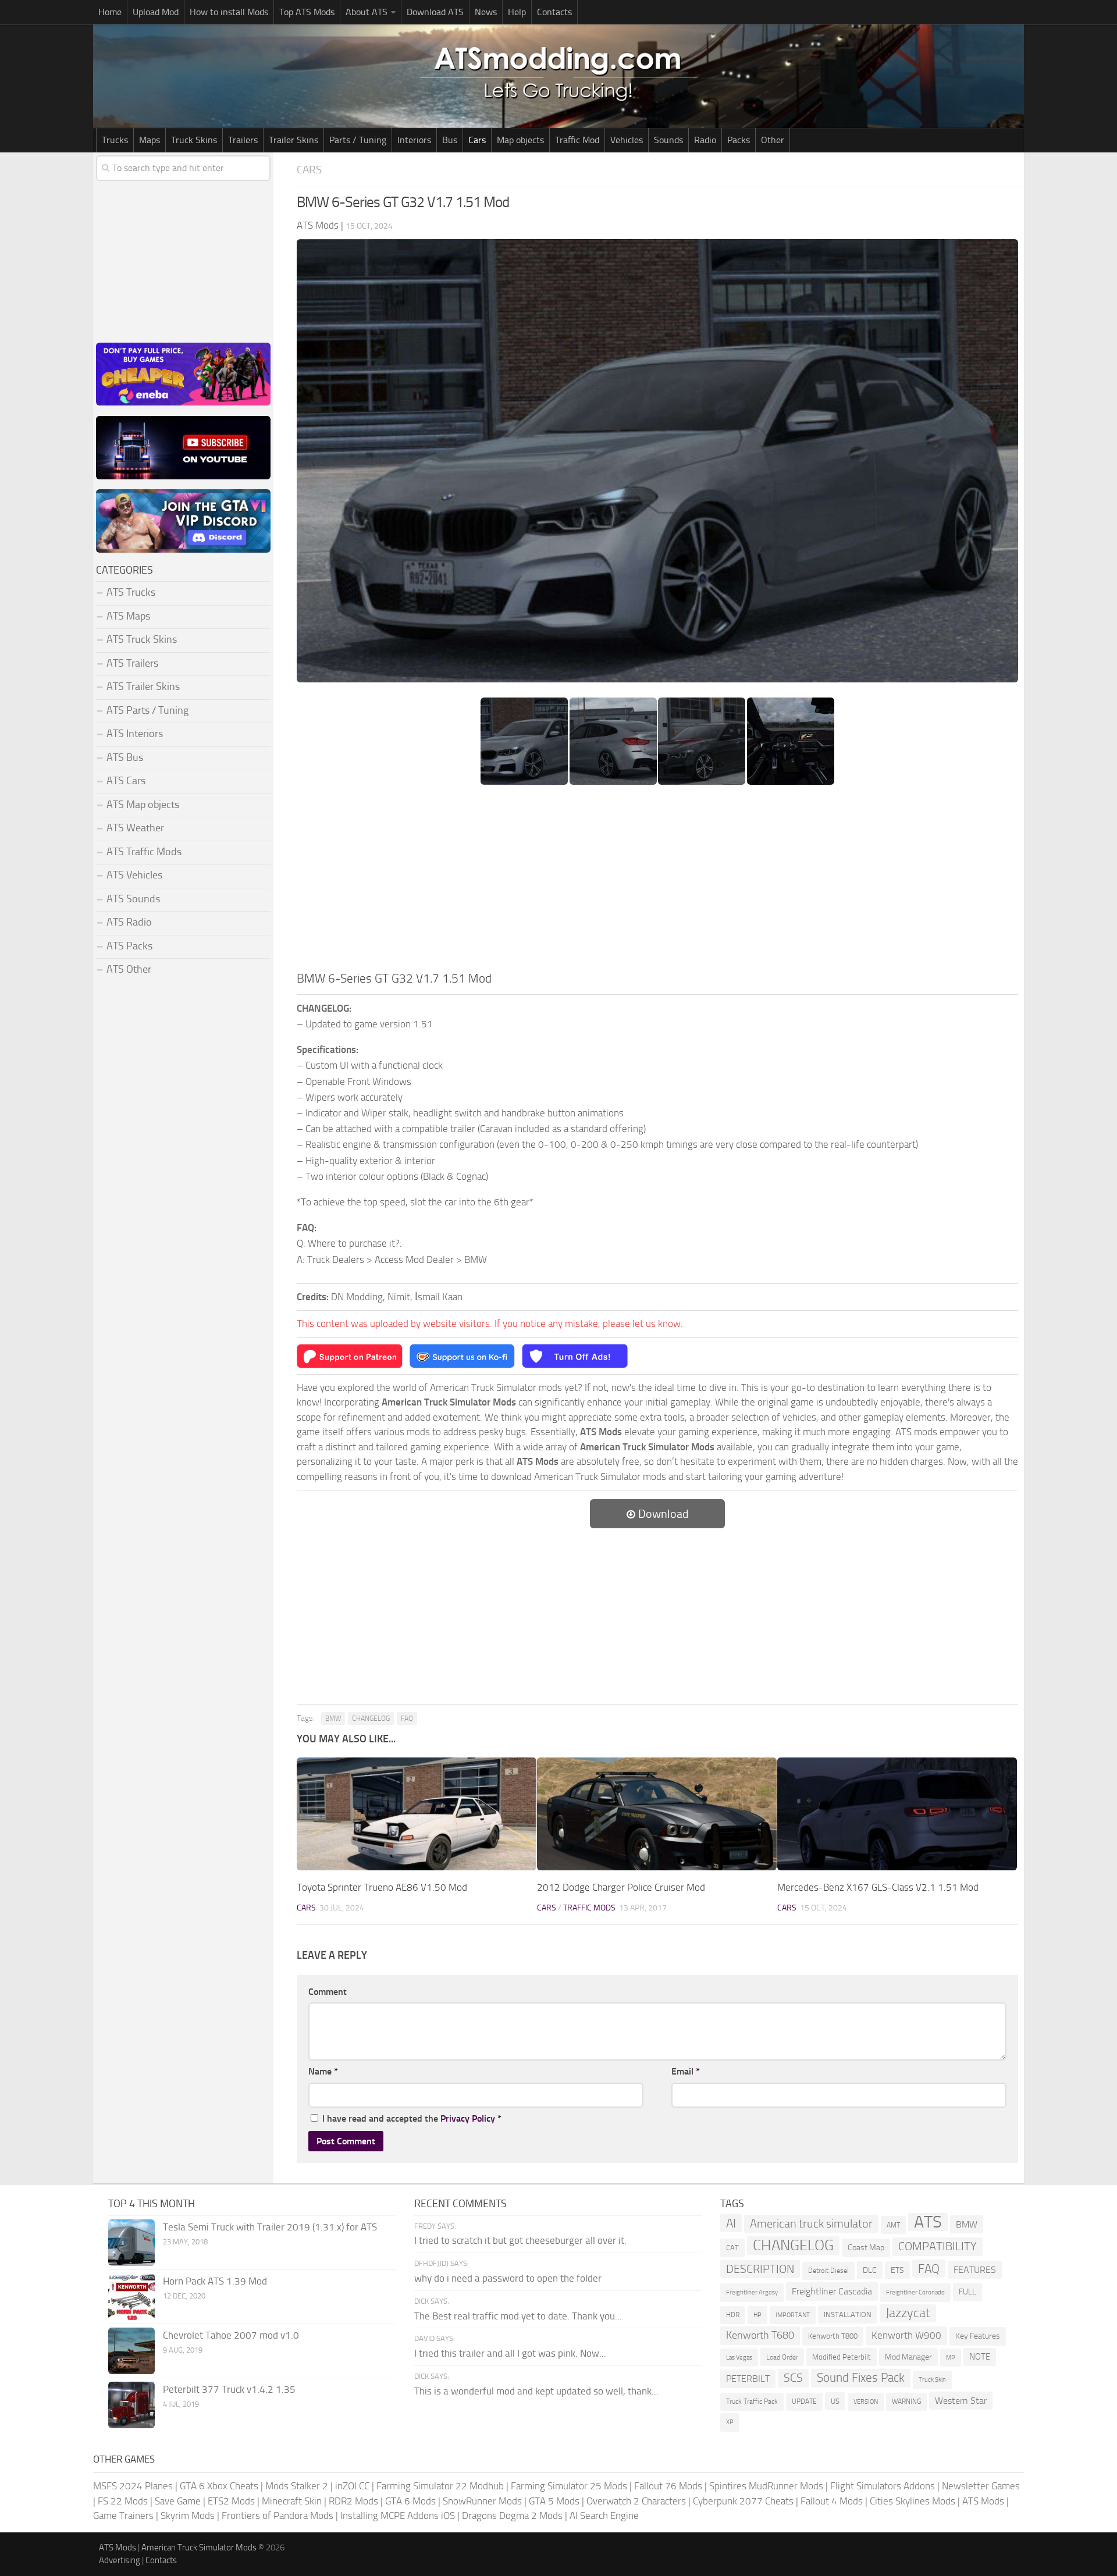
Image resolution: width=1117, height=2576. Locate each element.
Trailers (243, 140)
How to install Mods (229, 12)
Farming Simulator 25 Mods (569, 2486)
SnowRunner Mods (482, 2501)
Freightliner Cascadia (832, 2291)
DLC (870, 2270)
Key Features (978, 2336)
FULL (967, 2292)
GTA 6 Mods (410, 2501)
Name (323, 2071)
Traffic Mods (589, 1908)
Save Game (178, 2501)
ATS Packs (129, 946)
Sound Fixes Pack (861, 2378)
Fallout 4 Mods (832, 2501)
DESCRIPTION (760, 2269)
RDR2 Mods (353, 2501)
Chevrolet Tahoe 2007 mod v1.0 (231, 2335)
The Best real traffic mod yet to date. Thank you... (518, 2316)
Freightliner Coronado (915, 2292)
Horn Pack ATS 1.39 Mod (215, 2281)
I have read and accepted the (412, 2118)
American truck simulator (811, 2224)
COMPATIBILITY (938, 2246)
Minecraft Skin (292, 2501)
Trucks (115, 140)
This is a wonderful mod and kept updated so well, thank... (536, 2391)
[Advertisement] (657, 882)
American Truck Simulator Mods (199, 2547)
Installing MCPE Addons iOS (398, 2515)
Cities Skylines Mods (913, 2501)
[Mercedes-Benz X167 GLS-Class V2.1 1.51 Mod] (897, 1814)
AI (731, 2223)
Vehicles (627, 140)
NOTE (980, 2357)
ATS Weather (135, 828)
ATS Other (129, 969)
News (486, 12)
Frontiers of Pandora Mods (278, 2515)
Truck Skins (194, 140)
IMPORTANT (793, 2315)
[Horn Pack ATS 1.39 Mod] (131, 2297)
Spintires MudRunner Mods (766, 2486)
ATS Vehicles (134, 875)
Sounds (668, 140)
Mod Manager (908, 2357)
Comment (328, 1992)
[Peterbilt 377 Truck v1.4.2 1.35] (131, 2405)
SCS (793, 2378)
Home (110, 12)
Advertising (120, 2560)
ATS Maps (128, 616)
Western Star (961, 2401)
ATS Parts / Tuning (147, 710)
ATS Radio (129, 922)
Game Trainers (123, 2515)
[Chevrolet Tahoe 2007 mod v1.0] (131, 2351)
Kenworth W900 (906, 2335)
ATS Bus (125, 757)
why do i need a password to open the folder (508, 2278)
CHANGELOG (371, 1718)
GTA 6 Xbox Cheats (219, 2486)
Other (773, 140)
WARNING (906, 2401)
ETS (897, 2270)
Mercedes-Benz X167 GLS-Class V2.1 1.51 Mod (878, 1887)
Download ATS (435, 12)
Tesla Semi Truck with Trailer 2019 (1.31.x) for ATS (270, 2227)
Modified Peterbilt (842, 2357)
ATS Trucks (131, 592)
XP (730, 2422)
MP (951, 2358)
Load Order (782, 2357)
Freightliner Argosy (752, 2292)
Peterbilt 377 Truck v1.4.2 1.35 (229, 2389)
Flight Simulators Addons (883, 2486)
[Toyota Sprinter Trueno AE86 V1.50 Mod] (417, 1814)
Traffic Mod (577, 140)
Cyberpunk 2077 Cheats (743, 2501)
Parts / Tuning (358, 140)
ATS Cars (126, 781)
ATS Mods (983, 2501)
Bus (450, 140)
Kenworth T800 (833, 2336)
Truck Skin (932, 2380)
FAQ (407, 1718)
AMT (893, 2225)
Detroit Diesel (828, 2271)
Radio (705, 140)
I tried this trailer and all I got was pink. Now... (510, 2353)
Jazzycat (908, 2313)
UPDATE (804, 2401)
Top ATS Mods (307, 12)
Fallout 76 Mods (668, 2486)
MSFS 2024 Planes (133, 2486)
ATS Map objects (143, 805)
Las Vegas (739, 2358)
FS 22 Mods (123, 2501)
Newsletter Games (981, 2486)
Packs (739, 140)
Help (517, 12)
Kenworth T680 (760, 2335)
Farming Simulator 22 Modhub (440, 2486)
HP (757, 2315)
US (835, 2401)
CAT (732, 2248)
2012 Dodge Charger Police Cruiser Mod (621, 1887)
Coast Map (866, 2248)
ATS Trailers (132, 663)
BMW (333, 1718)
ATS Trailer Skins (143, 686)
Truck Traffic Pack (752, 2401)
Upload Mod (156, 12)
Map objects (520, 140)
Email (686, 2071)
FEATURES (975, 2270)
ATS (928, 2222)
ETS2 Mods (231, 2501)
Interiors (414, 140)
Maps (150, 140)
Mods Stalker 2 (297, 2486)
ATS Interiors (135, 734)
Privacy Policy (468, 2118)
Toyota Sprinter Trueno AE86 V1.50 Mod (382, 1887)
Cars (477, 140)
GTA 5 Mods (554, 2501)
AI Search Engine (604, 2515)
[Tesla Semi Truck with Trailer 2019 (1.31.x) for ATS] (131, 2243)
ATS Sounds (133, 899)
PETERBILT (748, 2378)
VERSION (866, 2401)
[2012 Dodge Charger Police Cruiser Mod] (657, 1814)
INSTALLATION (848, 2315)
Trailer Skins (294, 140)
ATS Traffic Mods (144, 852)
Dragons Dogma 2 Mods (512, 2515)
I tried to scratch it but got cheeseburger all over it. (520, 2240)
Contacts (554, 12)
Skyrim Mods (188, 2515)
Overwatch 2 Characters (636, 2501)
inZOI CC (352, 2486)
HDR (733, 2315)
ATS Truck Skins (142, 639)
